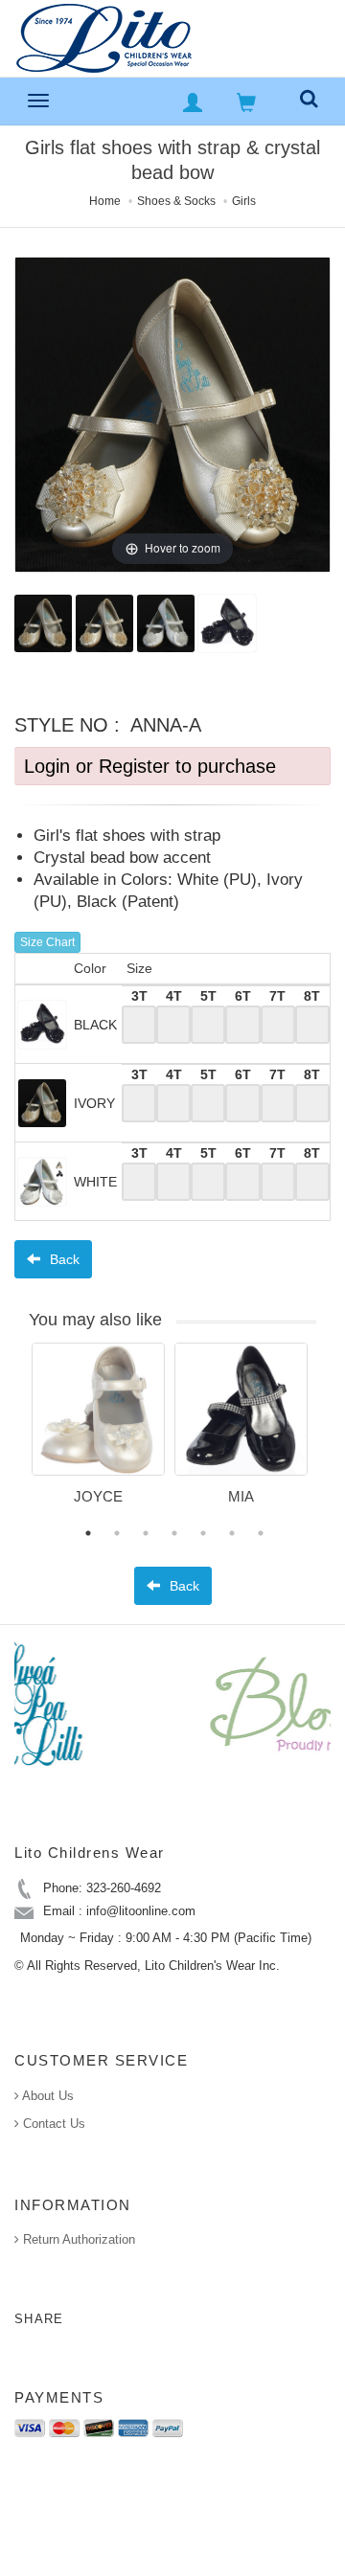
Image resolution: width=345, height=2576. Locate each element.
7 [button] (261, 1533)
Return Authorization (77, 2239)
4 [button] (174, 1533)
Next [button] (331, 1435)
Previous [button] (17, 1435)
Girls (244, 201)
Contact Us (52, 2124)
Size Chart (47, 942)
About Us (46, 2096)
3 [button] (146, 1533)
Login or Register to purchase (150, 766)
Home (105, 201)
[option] (98, 1431)
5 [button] (203, 1533)
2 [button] (117, 1533)
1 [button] (88, 1533)
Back (63, 1259)
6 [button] (232, 1533)
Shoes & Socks (176, 201)
